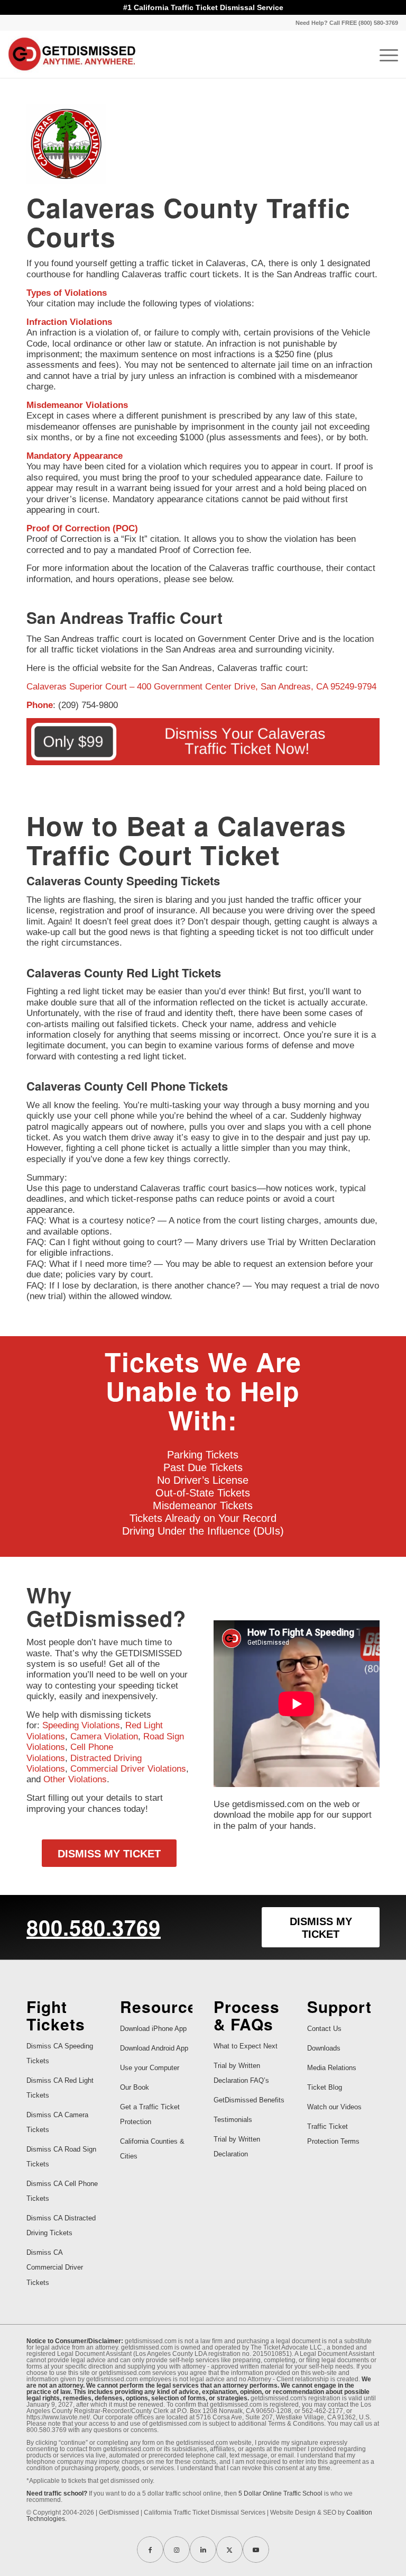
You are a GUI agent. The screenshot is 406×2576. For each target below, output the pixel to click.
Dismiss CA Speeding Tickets (60, 2053)
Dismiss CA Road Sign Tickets (61, 2157)
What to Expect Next (246, 2046)
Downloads (324, 2048)
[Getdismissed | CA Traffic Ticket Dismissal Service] (72, 54)
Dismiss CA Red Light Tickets (60, 2088)
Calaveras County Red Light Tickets (124, 973)
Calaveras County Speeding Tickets (123, 881)
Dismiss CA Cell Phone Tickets (62, 2191)
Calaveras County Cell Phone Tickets (127, 1086)
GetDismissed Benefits (249, 2100)
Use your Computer (150, 2068)
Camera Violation (104, 1736)
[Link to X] (229, 2550)
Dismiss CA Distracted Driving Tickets (61, 2225)
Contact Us (324, 2029)
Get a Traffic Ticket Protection (150, 2114)
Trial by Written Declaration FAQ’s (241, 2073)
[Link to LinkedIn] (203, 2550)
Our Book (135, 2087)
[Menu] (384, 54)
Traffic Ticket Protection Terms (333, 2134)
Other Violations (75, 1779)
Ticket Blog (325, 2087)
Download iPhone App (153, 2029)
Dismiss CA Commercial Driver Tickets (55, 2267)
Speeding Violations (81, 1725)
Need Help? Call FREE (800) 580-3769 (347, 23)
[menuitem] (344, 23)
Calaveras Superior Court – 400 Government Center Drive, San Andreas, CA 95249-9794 (201, 687)
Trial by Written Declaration (237, 2147)
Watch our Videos (334, 2107)
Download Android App (154, 2048)
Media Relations (332, 2068)
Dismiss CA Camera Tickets (57, 2122)
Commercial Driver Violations (128, 1769)
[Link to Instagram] (177, 2550)
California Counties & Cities (152, 2149)
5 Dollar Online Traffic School (280, 2493)
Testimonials (233, 2120)
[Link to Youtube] (256, 2550)
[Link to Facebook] (150, 2550)
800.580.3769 (94, 1927)
